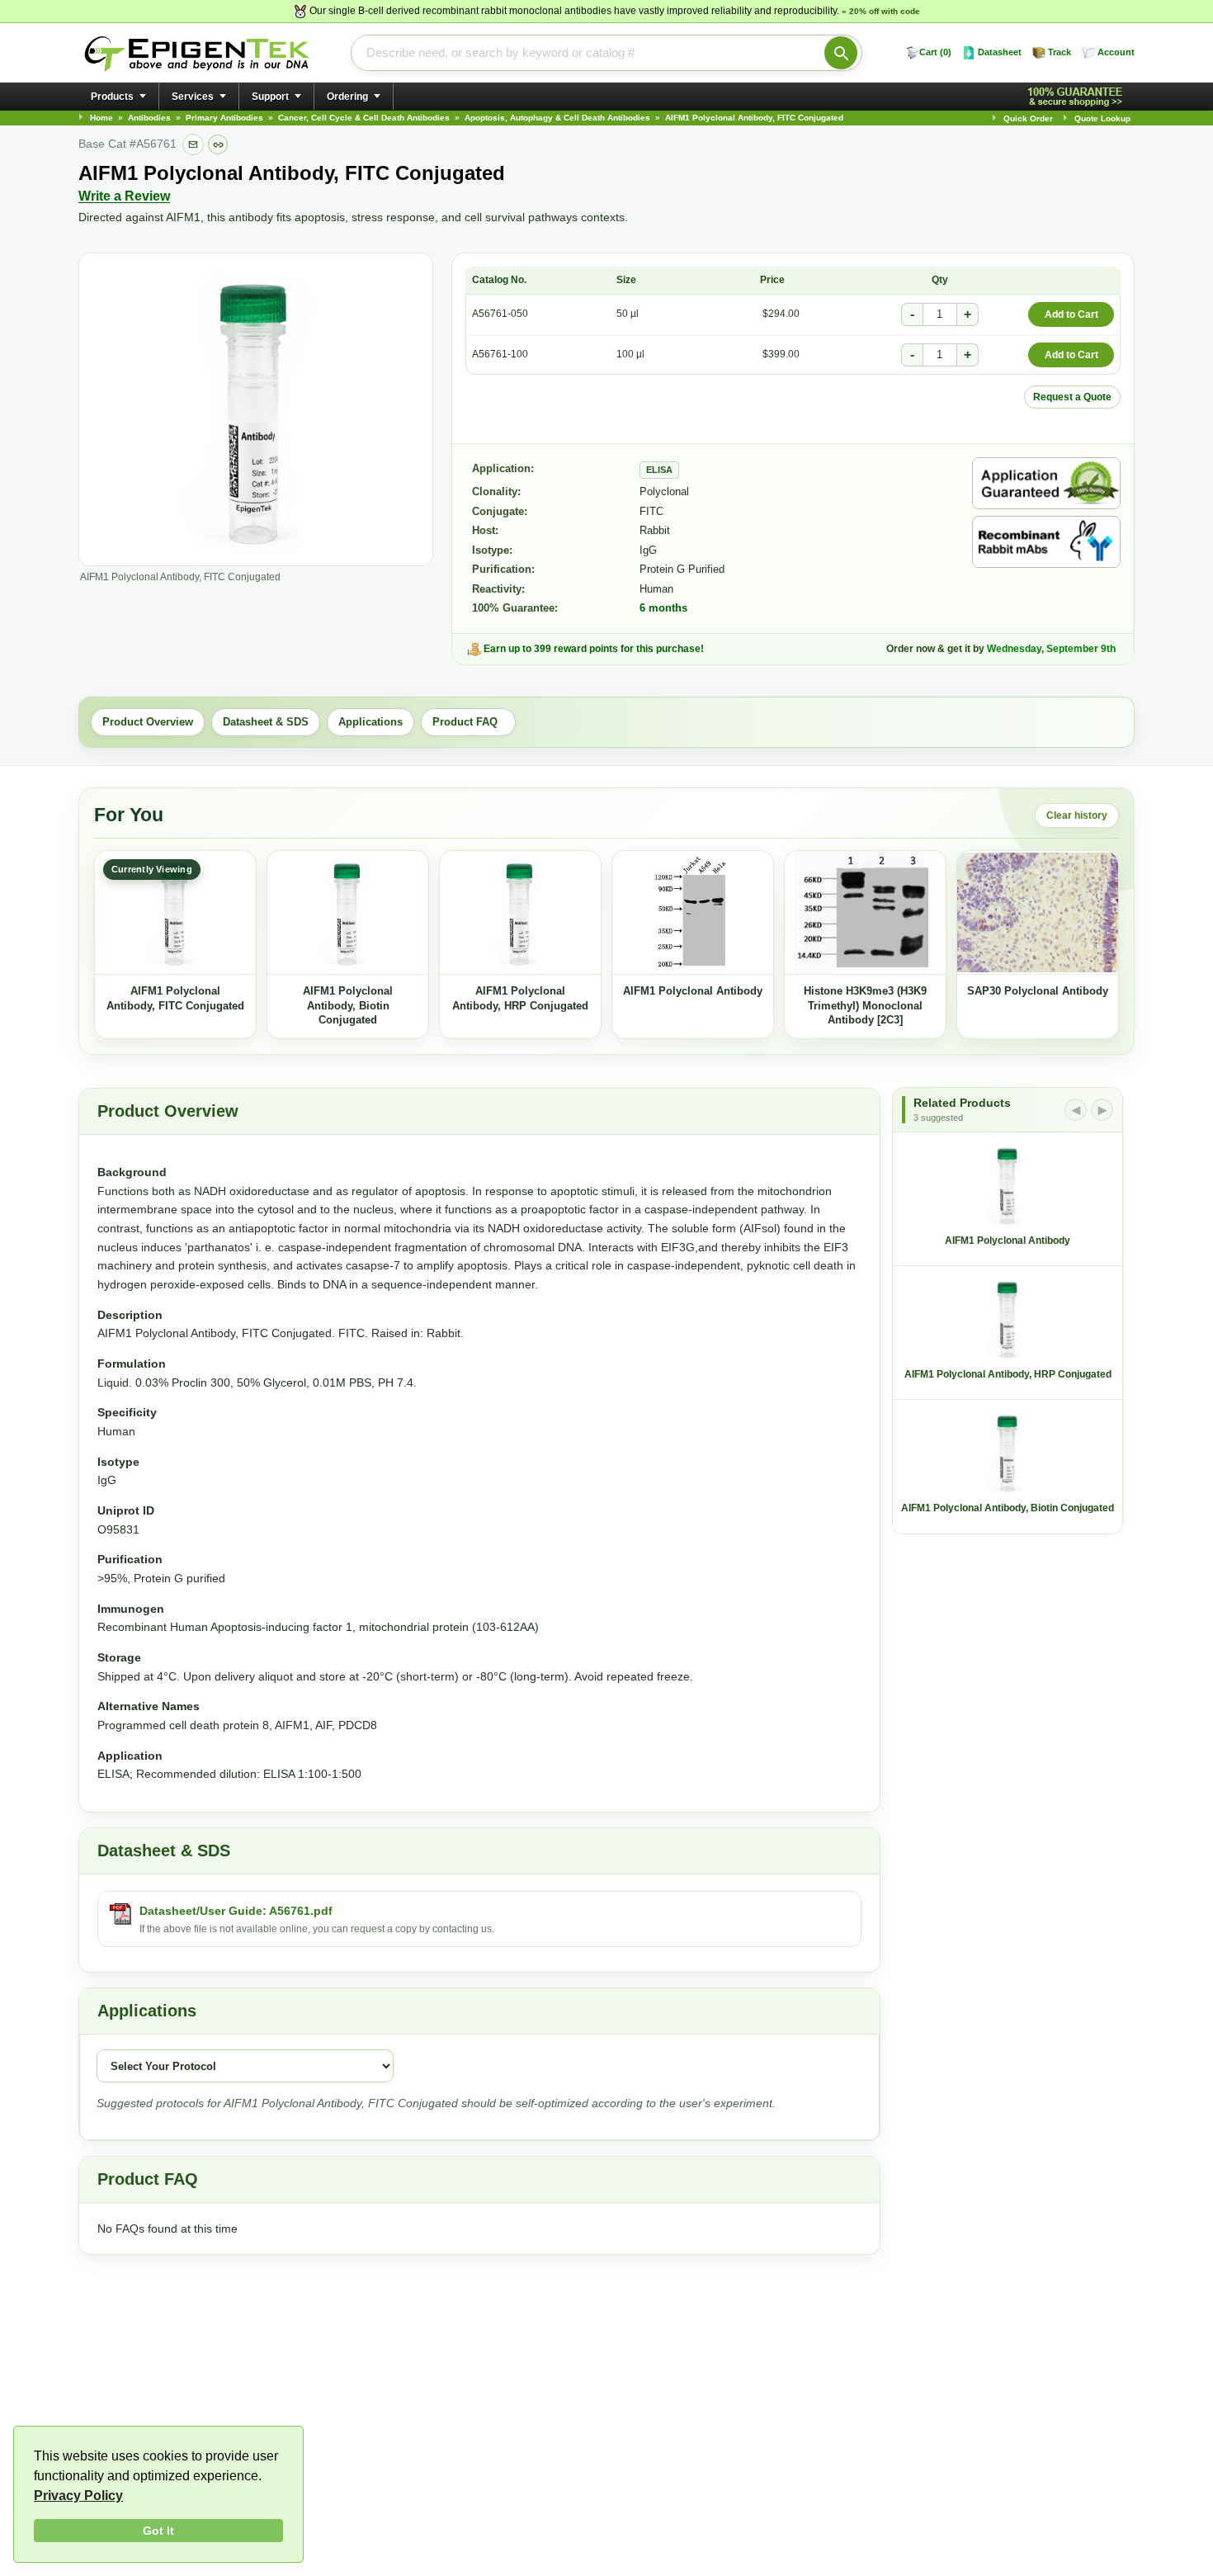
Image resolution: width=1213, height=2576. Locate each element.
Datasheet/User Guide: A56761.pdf (236, 1911)
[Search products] (841, 53)
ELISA (659, 470)
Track (1060, 52)
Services (193, 97)
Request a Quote (1072, 397)
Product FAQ (468, 722)
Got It (158, 2531)
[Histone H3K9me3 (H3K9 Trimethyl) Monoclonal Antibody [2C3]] (865, 913)
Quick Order (1028, 118)
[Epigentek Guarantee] (1078, 97)
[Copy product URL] (218, 144)
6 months (663, 608)
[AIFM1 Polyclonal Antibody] (693, 913)
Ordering (347, 97)
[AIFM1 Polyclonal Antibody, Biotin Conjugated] (348, 913)
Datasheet (1000, 52)
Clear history (1077, 815)
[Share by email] (193, 144)
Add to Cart (1071, 314)
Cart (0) (935, 52)
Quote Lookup (1102, 118)
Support (270, 97)
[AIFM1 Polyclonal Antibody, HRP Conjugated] (520, 913)
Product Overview (148, 722)
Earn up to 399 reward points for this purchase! (594, 649)
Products (112, 97)
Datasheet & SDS (266, 722)
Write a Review (124, 196)
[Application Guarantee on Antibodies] (1046, 483)
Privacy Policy (78, 2496)
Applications (371, 722)
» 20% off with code (881, 11)
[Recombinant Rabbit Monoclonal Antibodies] (1046, 542)
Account (1116, 52)
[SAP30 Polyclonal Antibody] (1038, 913)
